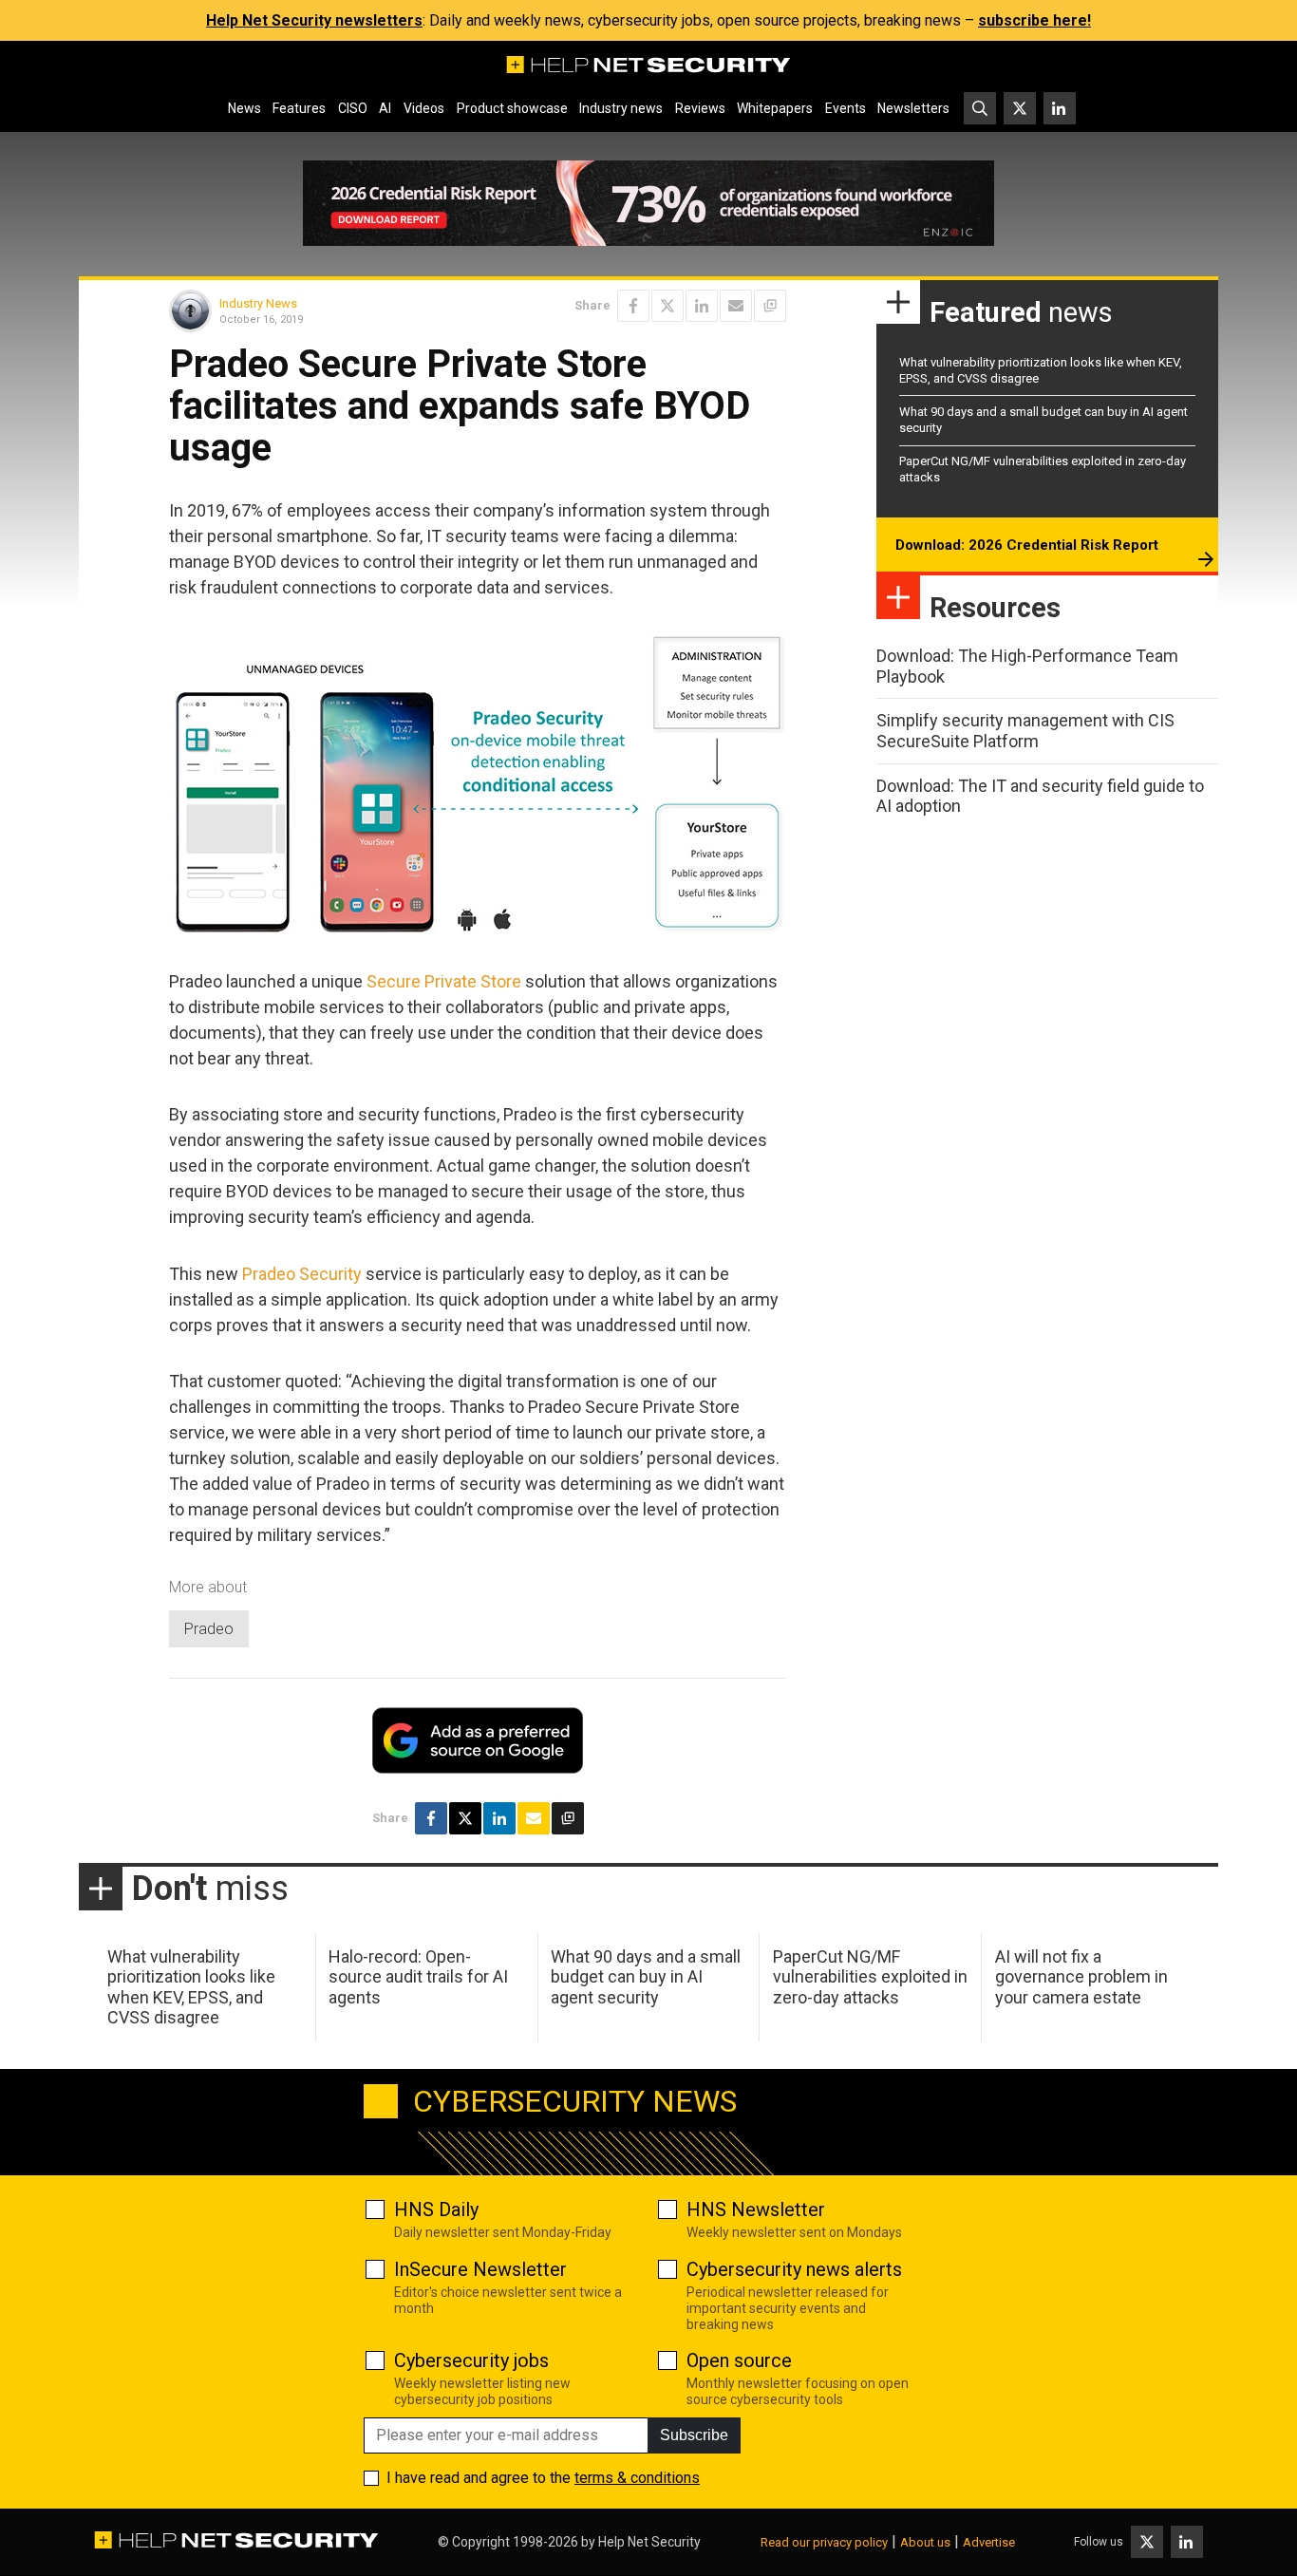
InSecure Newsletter (480, 2269)
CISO (353, 108)
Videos (424, 108)
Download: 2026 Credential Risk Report (1027, 545)
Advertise (989, 2542)
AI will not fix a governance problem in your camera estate (1081, 1977)
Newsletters (913, 108)
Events (846, 108)
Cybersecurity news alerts (794, 2269)
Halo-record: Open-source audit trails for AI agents (418, 1977)
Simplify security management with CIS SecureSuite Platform (1025, 731)
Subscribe (694, 2435)
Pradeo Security (302, 1274)
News (244, 108)
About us (925, 2542)
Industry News (258, 303)
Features (299, 108)
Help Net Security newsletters (314, 20)
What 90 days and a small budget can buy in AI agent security (646, 1977)
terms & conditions (637, 2478)
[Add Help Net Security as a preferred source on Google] (770, 306)
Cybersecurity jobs (471, 2360)
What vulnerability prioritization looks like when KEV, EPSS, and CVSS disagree (191, 1987)
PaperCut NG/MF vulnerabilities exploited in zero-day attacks (870, 1977)
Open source (739, 2360)
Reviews (700, 108)
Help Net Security (649, 2542)
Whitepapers (775, 108)
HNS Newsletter (756, 2209)
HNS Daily (436, 2209)
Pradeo (209, 1629)
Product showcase (512, 108)
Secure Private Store (444, 981)
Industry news (621, 108)
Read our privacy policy (824, 2542)
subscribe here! (1034, 20)
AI (385, 108)
